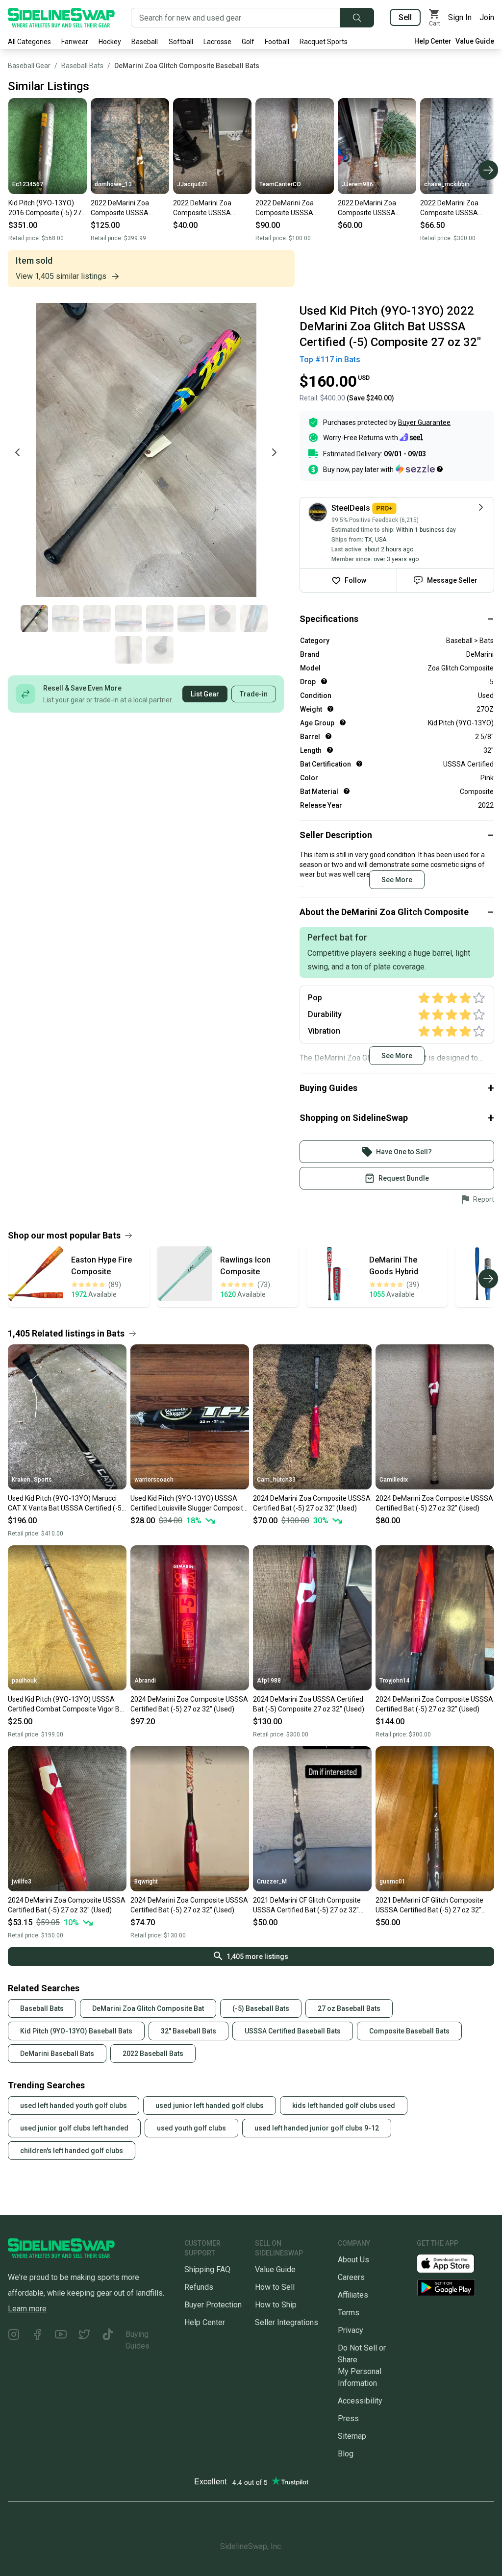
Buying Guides (138, 2340)
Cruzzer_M (272, 1882)
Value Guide (475, 41)
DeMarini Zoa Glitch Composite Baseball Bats (187, 66)
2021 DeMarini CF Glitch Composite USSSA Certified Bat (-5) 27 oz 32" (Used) (307, 1906)
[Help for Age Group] (343, 722)
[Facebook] (37, 2340)
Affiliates (353, 2295)
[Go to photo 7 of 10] (223, 619)
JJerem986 (357, 184)
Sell (405, 17)
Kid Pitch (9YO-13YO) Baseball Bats (76, 2031)
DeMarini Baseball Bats (57, 2054)
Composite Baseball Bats (409, 2031)
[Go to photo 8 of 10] (254, 619)
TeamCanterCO (280, 184)
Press (348, 2418)
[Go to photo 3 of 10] (97, 619)
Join (487, 17)
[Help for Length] (330, 750)
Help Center (433, 41)
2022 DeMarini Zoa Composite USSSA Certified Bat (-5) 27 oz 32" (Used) (126, 208)
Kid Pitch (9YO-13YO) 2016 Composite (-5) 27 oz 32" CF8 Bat (45, 208)
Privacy (351, 2330)
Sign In (460, 17)
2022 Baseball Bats (153, 2054)
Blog (346, 2454)
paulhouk (24, 1681)
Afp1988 (269, 1681)
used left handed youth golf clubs (74, 2105)
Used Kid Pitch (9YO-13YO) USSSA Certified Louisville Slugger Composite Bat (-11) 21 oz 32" (189, 1504)
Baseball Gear (29, 66)
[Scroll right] (488, 170)
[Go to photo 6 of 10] (191, 619)
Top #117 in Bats (330, 359)
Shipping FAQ (207, 2269)
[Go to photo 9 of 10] (128, 650)
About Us (353, 2260)
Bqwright (146, 1882)
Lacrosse (217, 42)
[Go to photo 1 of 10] (34, 619)
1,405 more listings (257, 1957)
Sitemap (352, 2436)
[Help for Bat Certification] (359, 764)
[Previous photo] (18, 452)
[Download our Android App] (455, 2288)
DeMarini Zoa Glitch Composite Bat (148, 2008)
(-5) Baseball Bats (261, 2008)
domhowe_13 (113, 184)
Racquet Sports (324, 42)
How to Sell (275, 2287)
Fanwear (75, 42)
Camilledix (394, 1480)
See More (397, 880)
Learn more (27, 2309)
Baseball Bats (82, 66)
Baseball (145, 42)
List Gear (205, 694)
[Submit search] (357, 18)
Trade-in (254, 694)
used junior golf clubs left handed (74, 2128)
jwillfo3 (22, 1882)
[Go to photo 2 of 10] (66, 619)
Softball (181, 42)
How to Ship (276, 2305)
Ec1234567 (28, 184)
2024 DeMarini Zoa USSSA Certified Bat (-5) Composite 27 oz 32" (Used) (309, 1704)
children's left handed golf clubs (72, 2151)
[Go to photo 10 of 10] (160, 650)
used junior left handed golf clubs (210, 2105)
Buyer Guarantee (424, 422)
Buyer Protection (213, 2305)
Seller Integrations (287, 2322)
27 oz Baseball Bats (349, 2008)
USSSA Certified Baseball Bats (293, 2031)
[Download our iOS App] (453, 2263)
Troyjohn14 (395, 1681)
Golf (248, 42)
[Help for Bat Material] (347, 791)
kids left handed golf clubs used (344, 2105)
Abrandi (145, 1681)
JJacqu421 (192, 184)
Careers (351, 2277)
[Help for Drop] (324, 681)
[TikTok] (108, 2340)
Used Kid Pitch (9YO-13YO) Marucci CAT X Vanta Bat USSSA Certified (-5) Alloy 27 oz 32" (66, 1504)
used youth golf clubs (191, 2128)
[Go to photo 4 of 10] (128, 619)
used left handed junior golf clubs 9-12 (317, 2128)
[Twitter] (84, 2340)
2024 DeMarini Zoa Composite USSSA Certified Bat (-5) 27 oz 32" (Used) (312, 1503)
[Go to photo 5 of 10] (160, 619)
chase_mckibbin (447, 184)
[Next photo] (274, 452)
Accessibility (360, 2401)
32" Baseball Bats (188, 2031)
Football (277, 42)
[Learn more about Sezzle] (419, 469)
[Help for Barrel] (328, 736)
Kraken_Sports (32, 1480)
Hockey (110, 42)
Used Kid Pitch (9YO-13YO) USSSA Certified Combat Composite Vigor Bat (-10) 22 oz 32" (67, 1705)
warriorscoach (154, 1480)
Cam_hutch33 (276, 1480)
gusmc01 (392, 1882)
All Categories (29, 42)
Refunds (199, 2287)
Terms (349, 2313)
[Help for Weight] (330, 709)
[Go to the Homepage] (61, 18)
